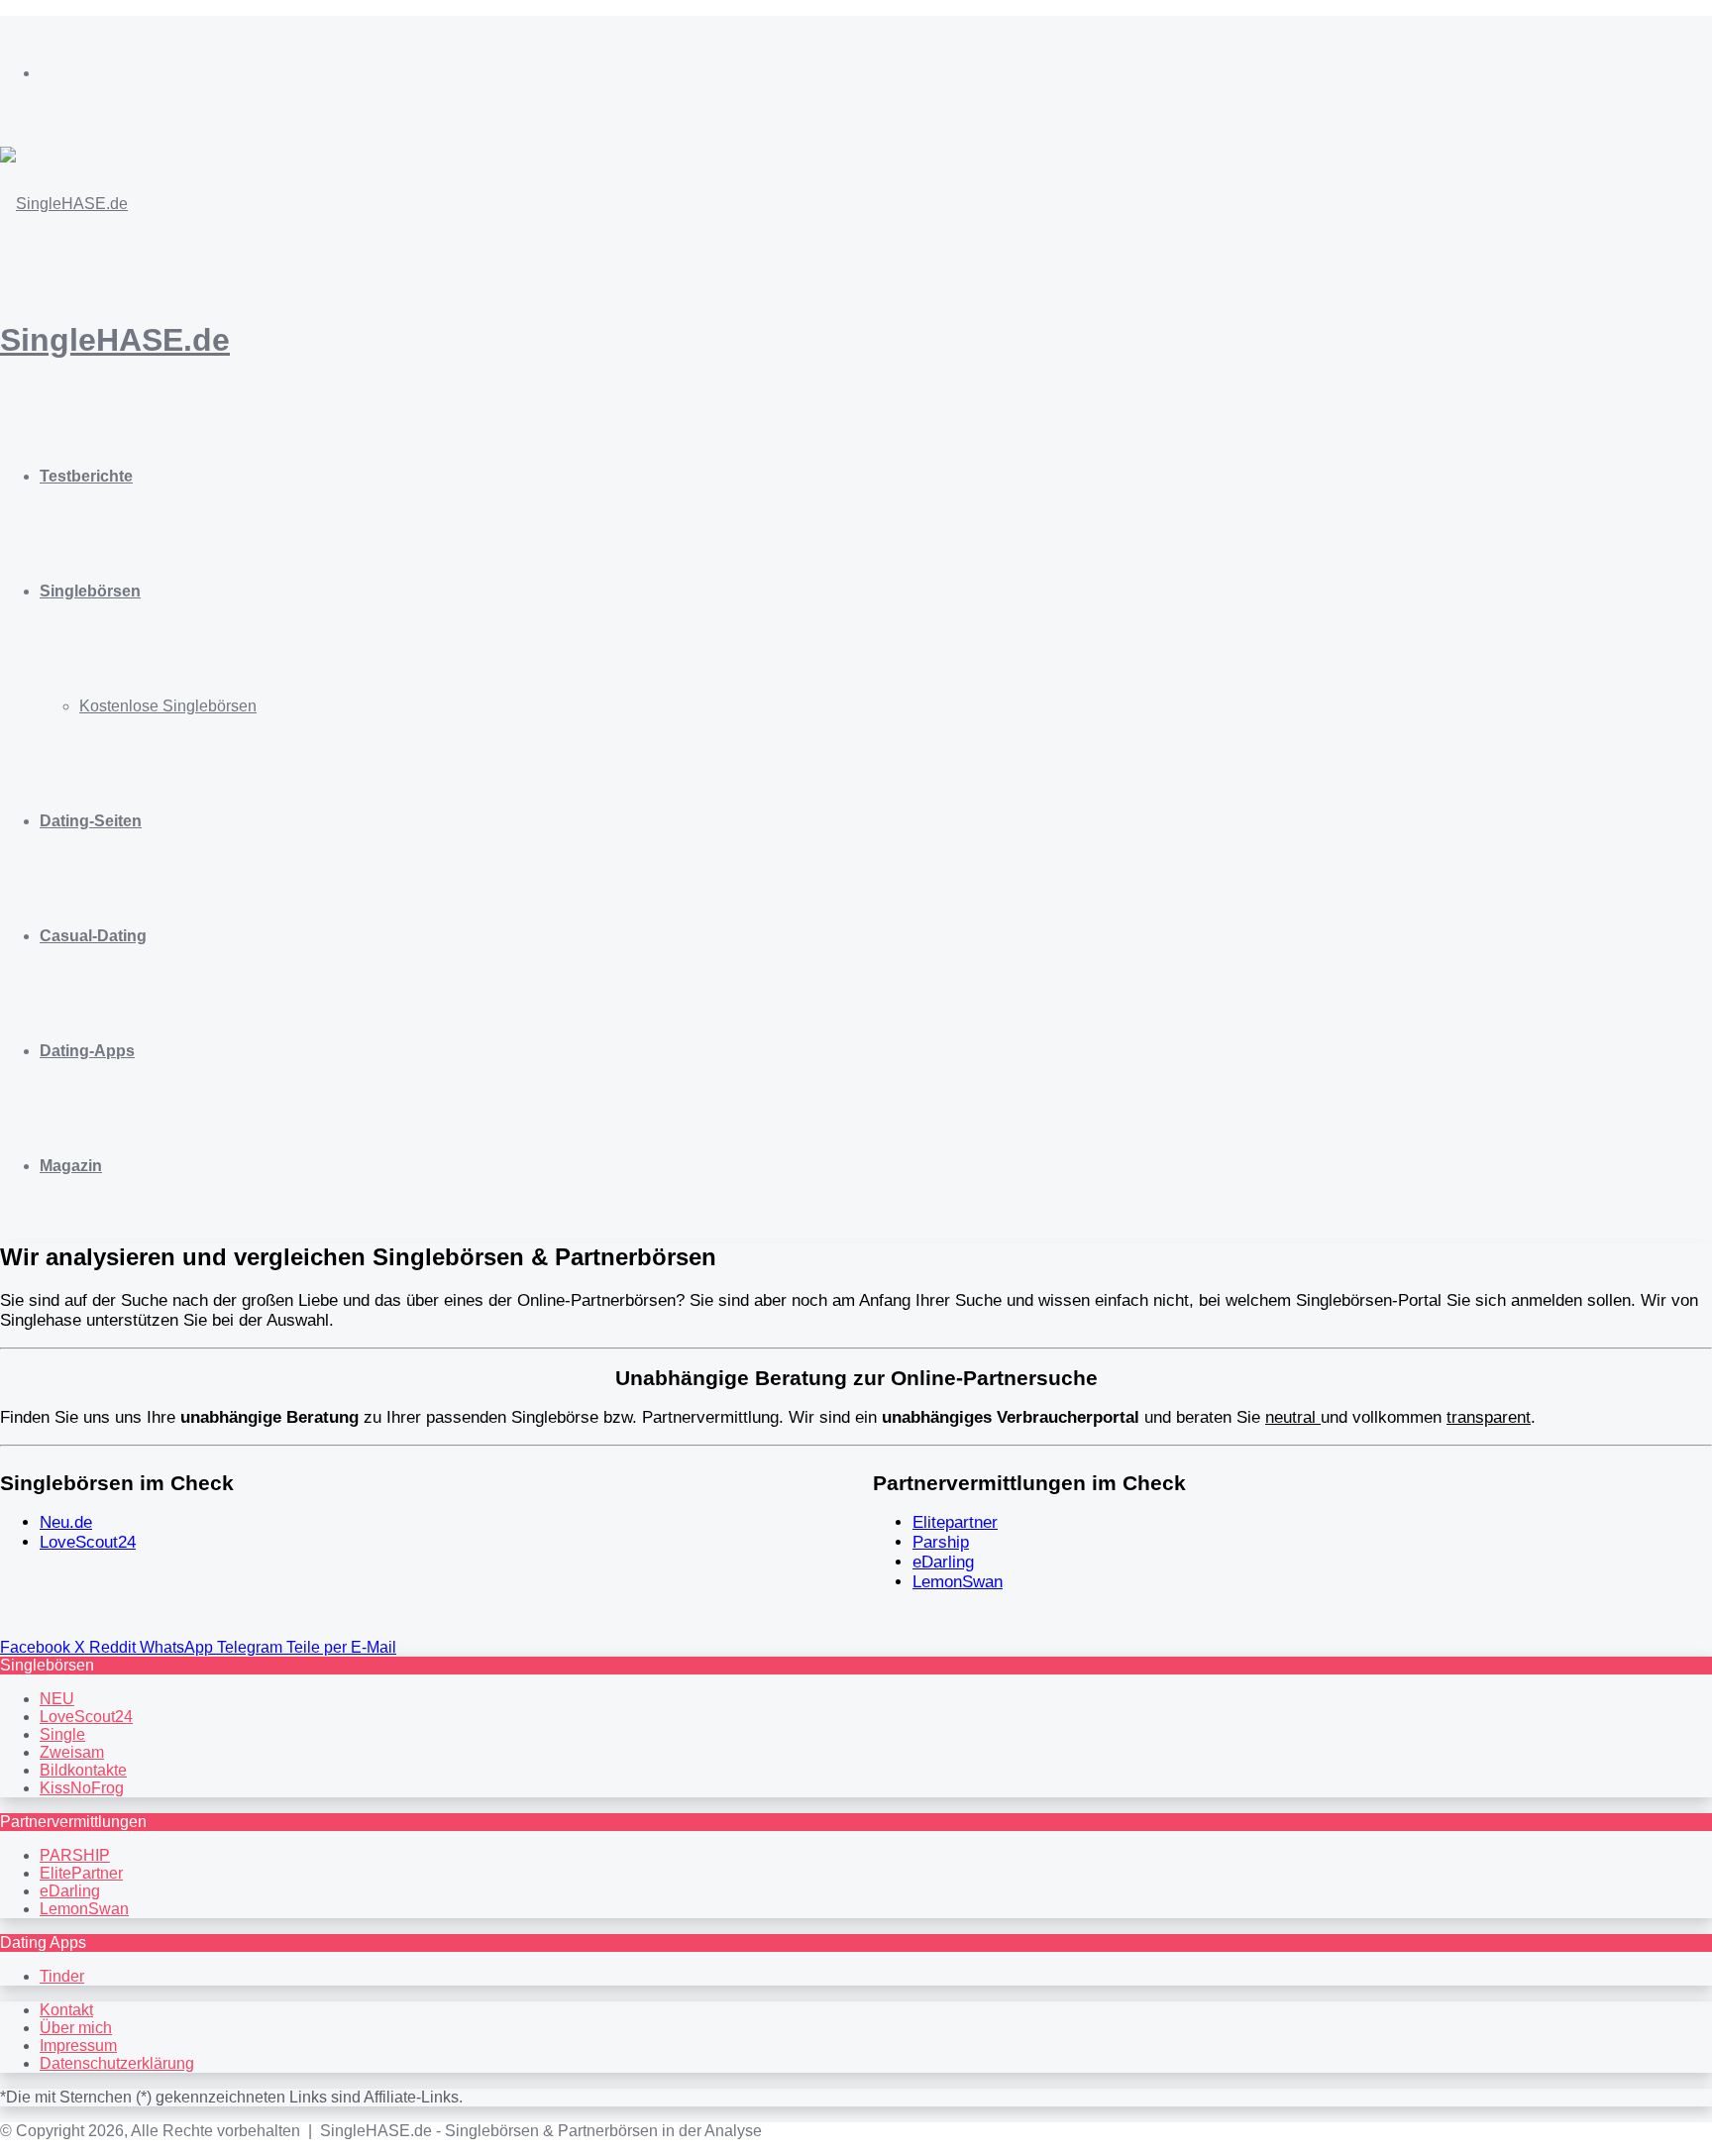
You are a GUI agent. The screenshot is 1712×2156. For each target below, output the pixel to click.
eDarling (943, 1562)
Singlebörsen (90, 591)
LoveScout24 (88, 1542)
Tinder (62, 1976)
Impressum (78, 2046)
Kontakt (66, 2010)
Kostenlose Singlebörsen (168, 706)
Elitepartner (955, 1522)
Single (62, 1734)
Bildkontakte (83, 1770)
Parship (941, 1542)
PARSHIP (75, 1855)
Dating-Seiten (91, 821)
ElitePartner (81, 1873)
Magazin (71, 1166)
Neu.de (66, 1522)
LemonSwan (958, 1582)
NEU (57, 1699)
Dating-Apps (87, 1051)
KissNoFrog (82, 1788)
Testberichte (86, 476)
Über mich (76, 2028)
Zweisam (72, 1752)
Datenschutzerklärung (117, 2063)
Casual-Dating (93, 936)
